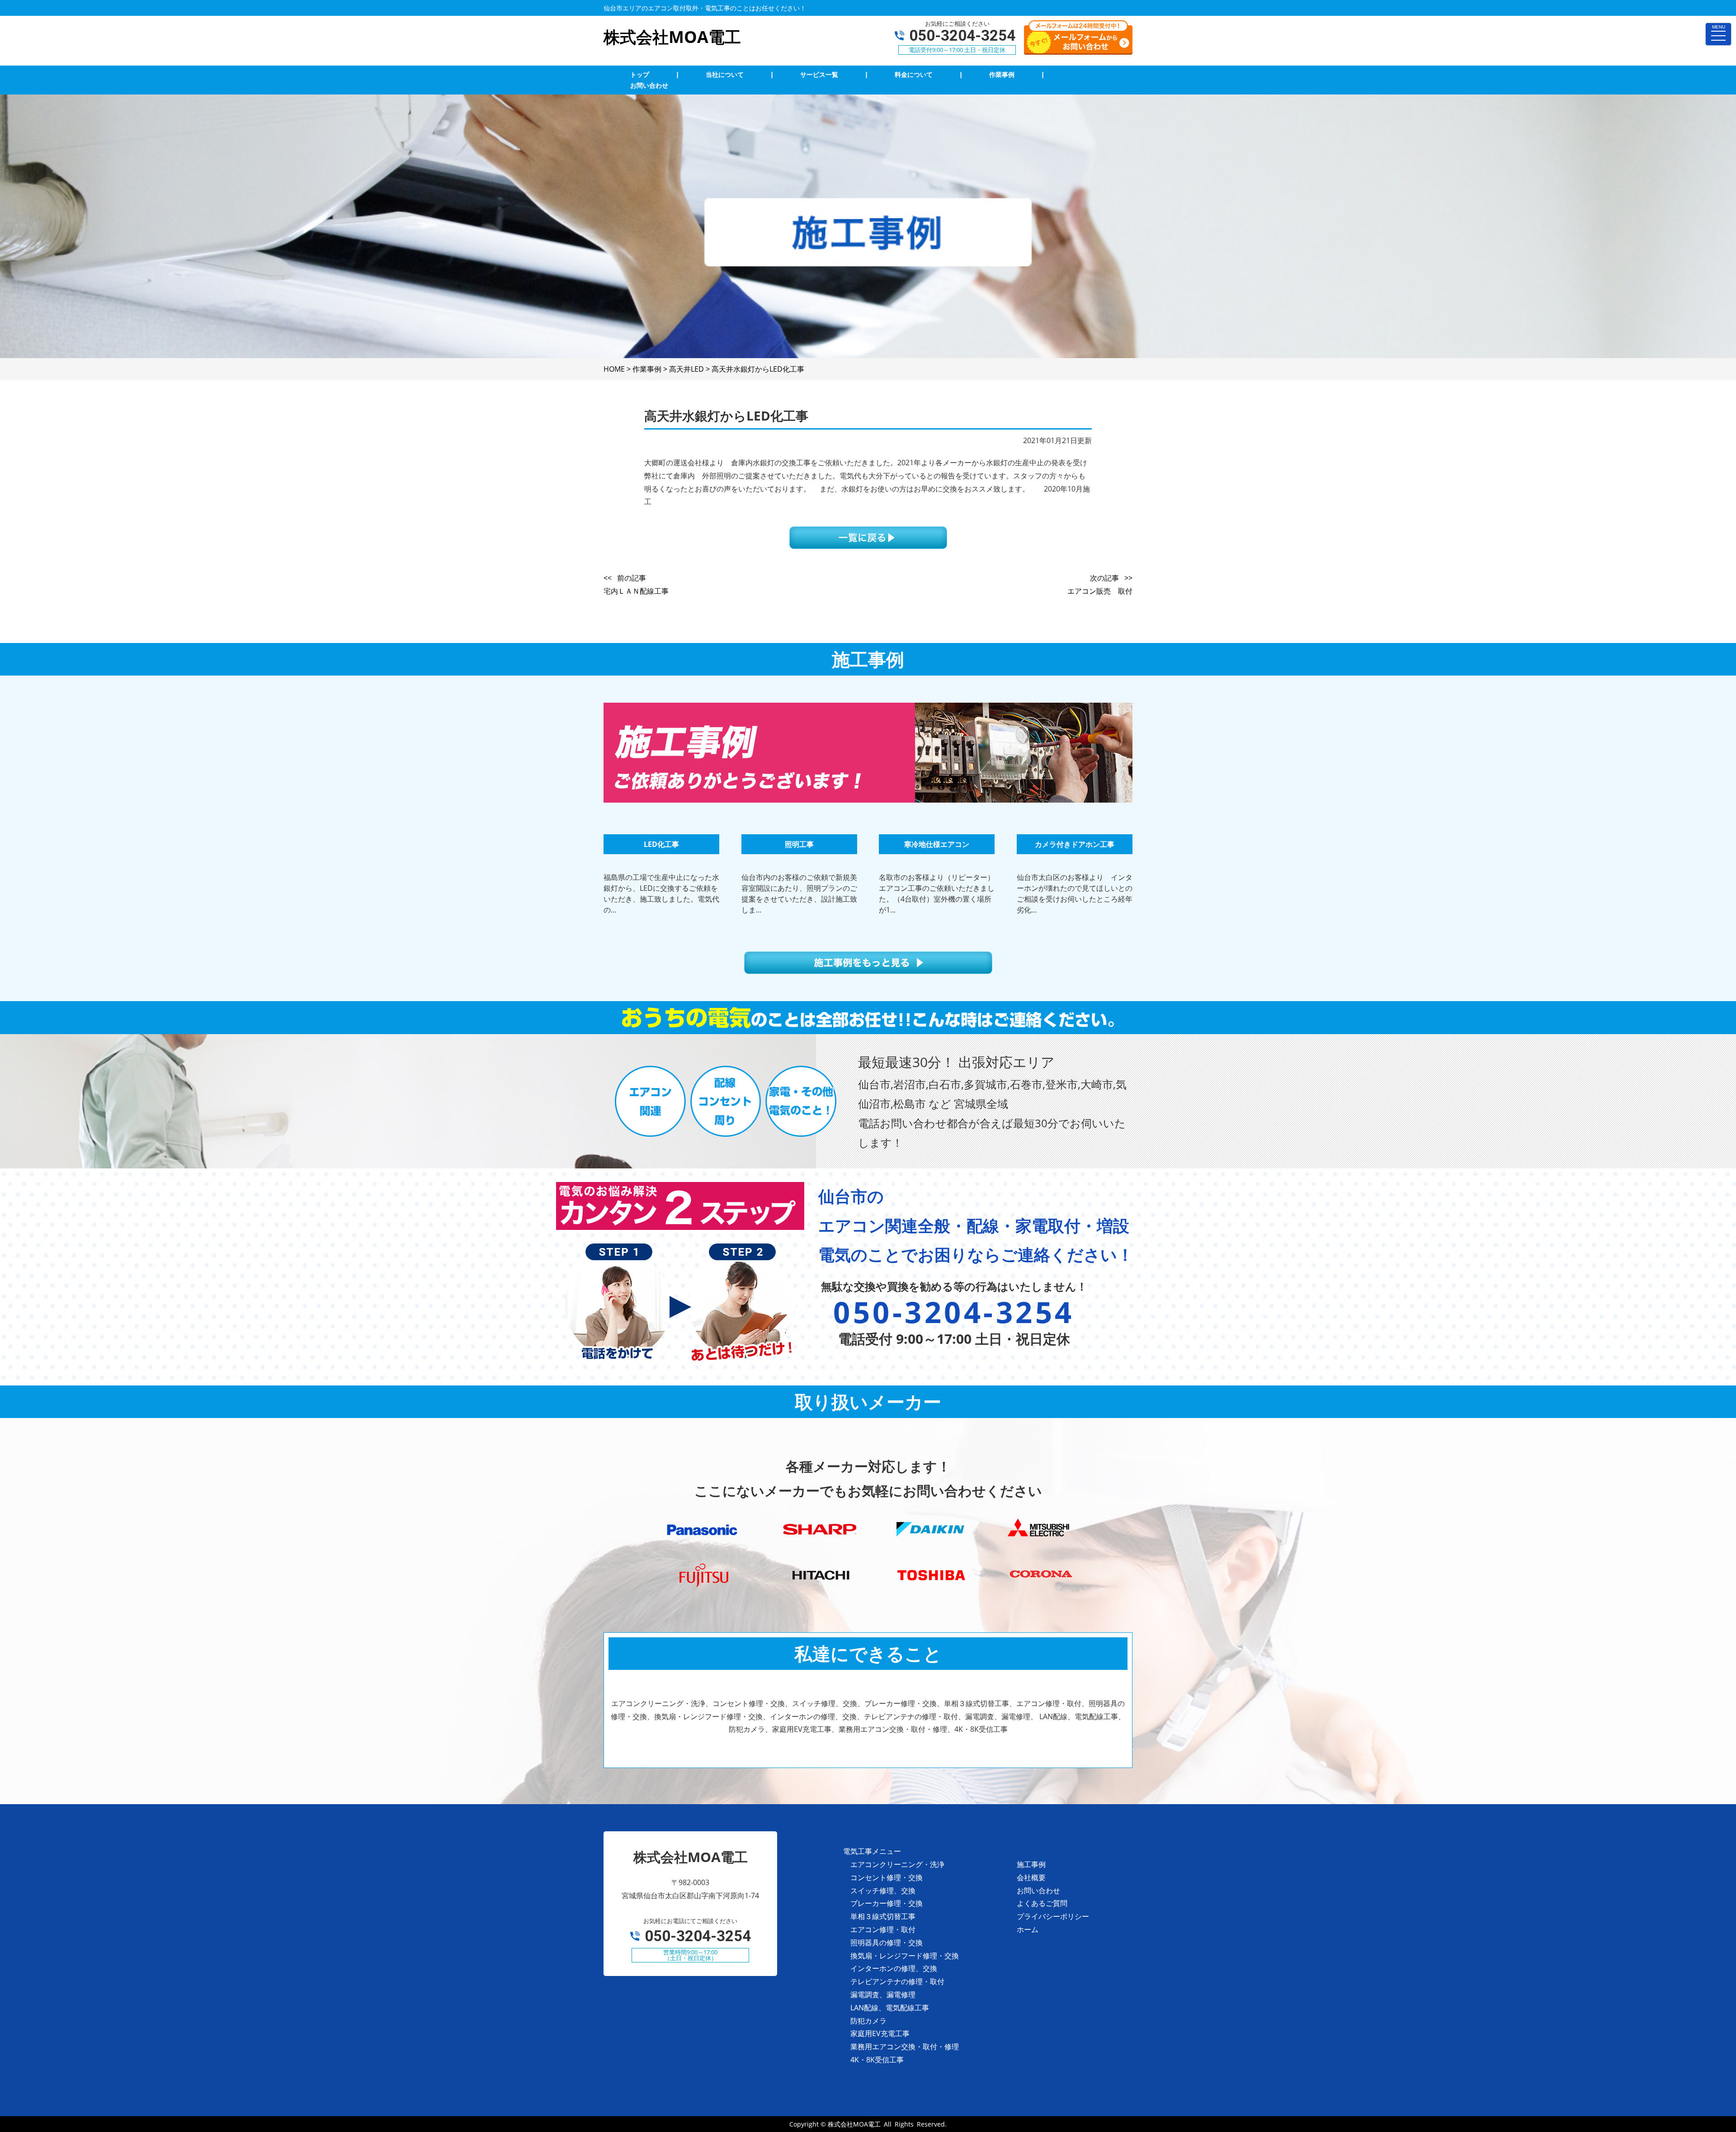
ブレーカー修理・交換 (887, 1903)
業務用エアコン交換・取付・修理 (905, 2047)
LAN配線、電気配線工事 (890, 2008)
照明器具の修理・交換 (887, 1943)
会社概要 (1031, 1877)
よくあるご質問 (1042, 1903)
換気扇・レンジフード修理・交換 (905, 1956)
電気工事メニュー (872, 1851)
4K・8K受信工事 (877, 2060)
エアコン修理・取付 (883, 1929)
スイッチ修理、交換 (883, 1891)
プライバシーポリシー (1053, 1916)
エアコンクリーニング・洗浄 (897, 1864)
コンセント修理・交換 (887, 1877)
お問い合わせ (1038, 1891)
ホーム (1028, 1929)
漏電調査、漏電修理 (883, 1995)
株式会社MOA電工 (854, 2124)
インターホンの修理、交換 (894, 1968)
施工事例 (1031, 1864)
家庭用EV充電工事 (880, 2033)
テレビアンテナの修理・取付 (897, 1981)
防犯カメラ (868, 2021)
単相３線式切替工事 (883, 1916)
